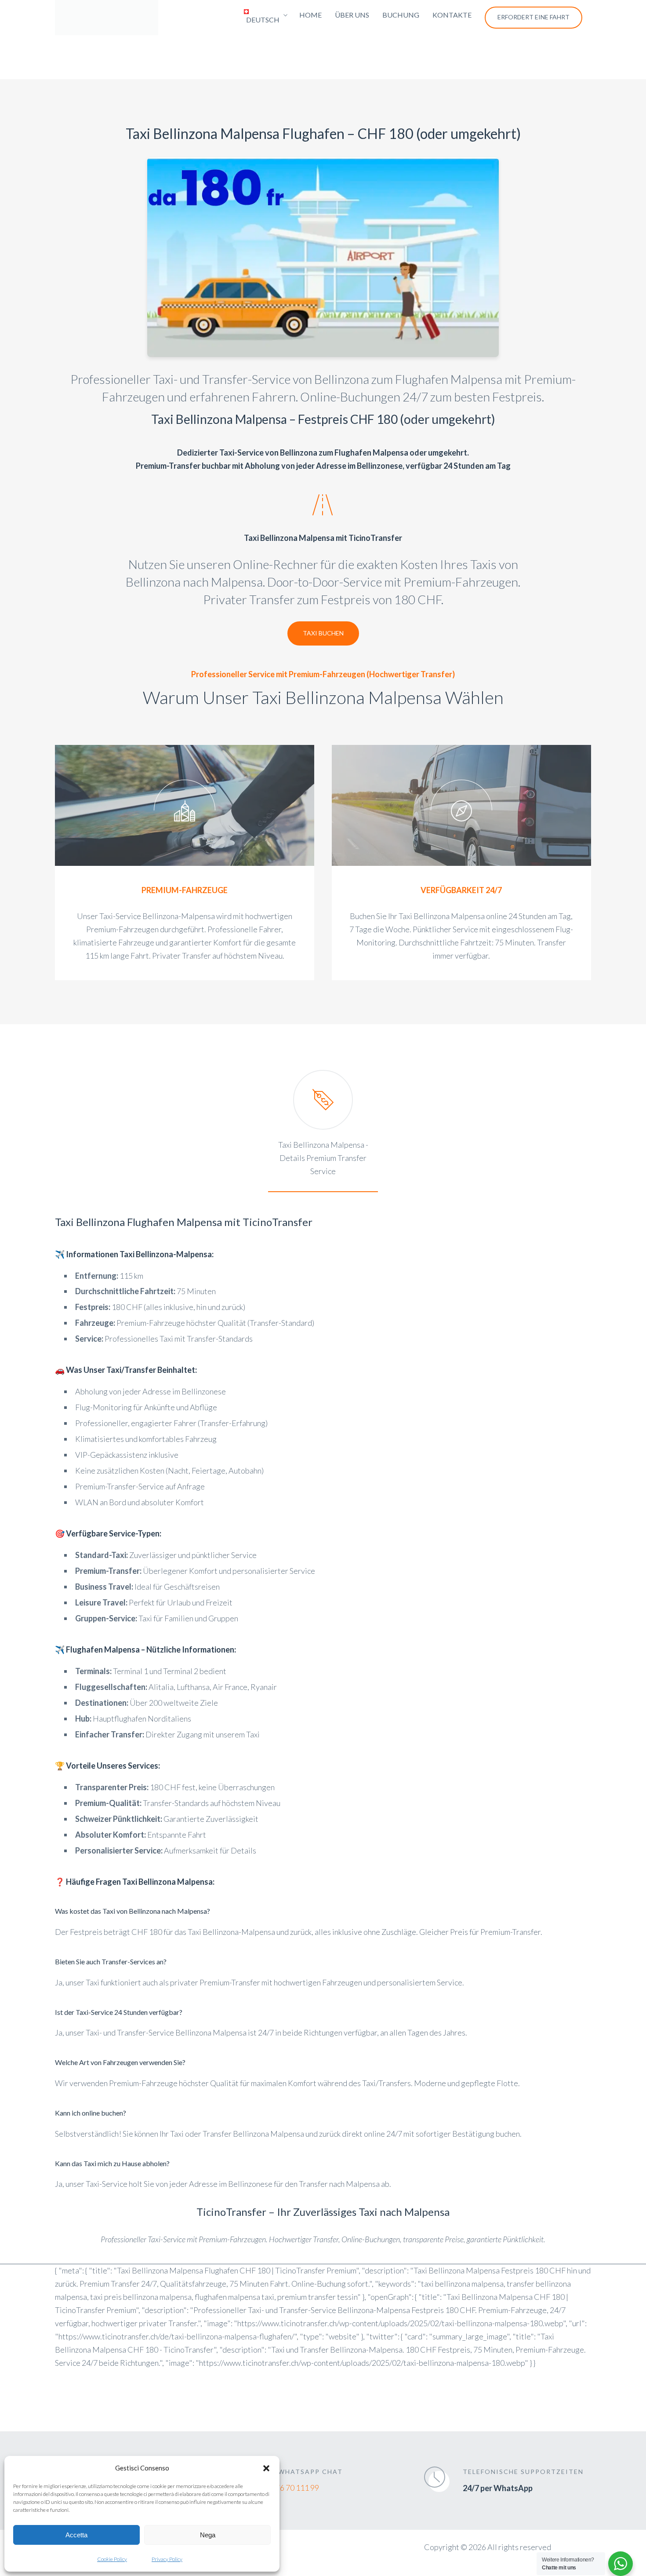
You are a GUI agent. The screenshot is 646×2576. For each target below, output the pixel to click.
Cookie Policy (112, 2559)
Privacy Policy (167, 2559)
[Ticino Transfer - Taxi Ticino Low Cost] (107, 18)
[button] (266, 2468)
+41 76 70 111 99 (290, 2488)
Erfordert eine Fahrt (533, 17)
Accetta (76, 2535)
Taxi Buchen (323, 633)
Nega (208, 2535)
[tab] (323, 1131)
